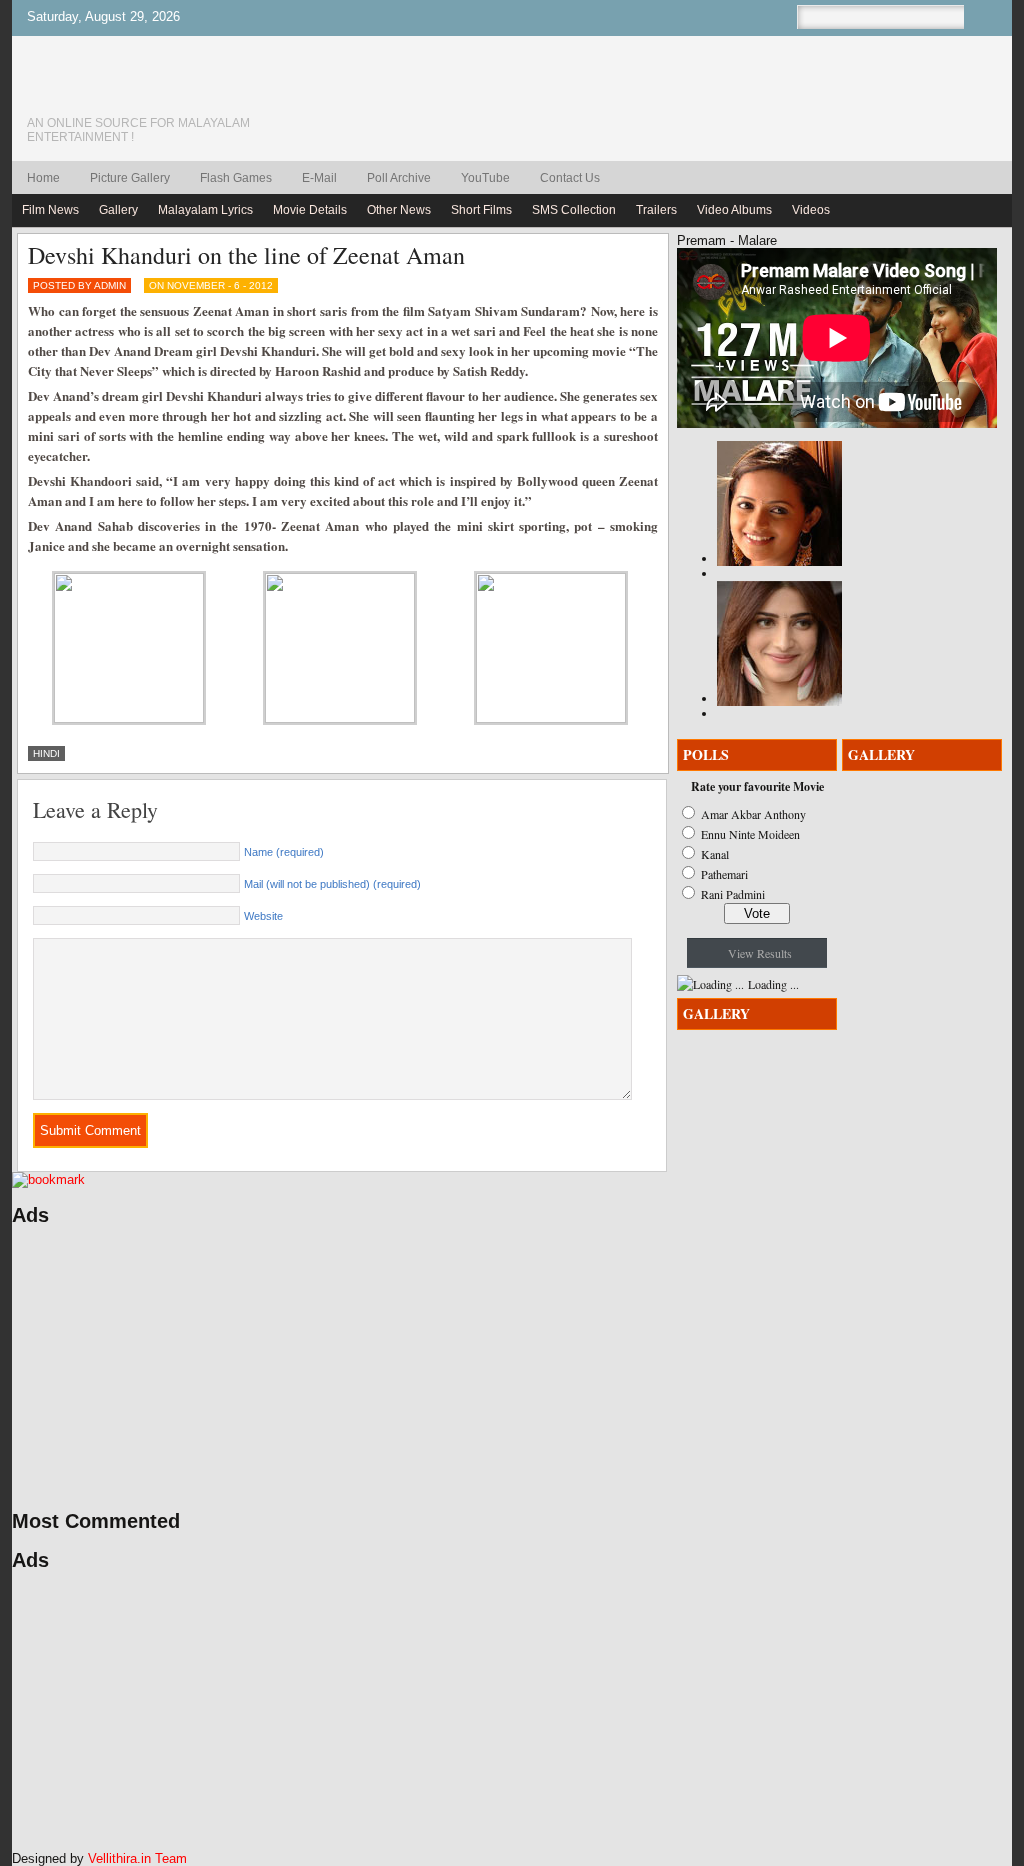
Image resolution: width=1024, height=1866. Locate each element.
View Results (760, 953)
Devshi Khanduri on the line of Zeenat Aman (246, 255)
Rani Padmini (733, 894)
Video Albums (734, 210)
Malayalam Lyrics (205, 210)
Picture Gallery (130, 178)
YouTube (485, 178)
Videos (811, 210)
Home (43, 178)
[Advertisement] (202, 1368)
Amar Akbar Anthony (753, 814)
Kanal (715, 854)
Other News (399, 210)
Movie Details (310, 210)
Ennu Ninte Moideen (750, 834)
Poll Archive (399, 178)
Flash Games (236, 178)
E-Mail (319, 178)
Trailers (656, 210)
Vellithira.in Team (137, 1858)
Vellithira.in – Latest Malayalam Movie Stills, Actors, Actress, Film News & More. (167, 88)
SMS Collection (574, 210)
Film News (50, 210)
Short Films (481, 210)
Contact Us (570, 178)
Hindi (46, 753)
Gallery (118, 210)
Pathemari (724, 874)
